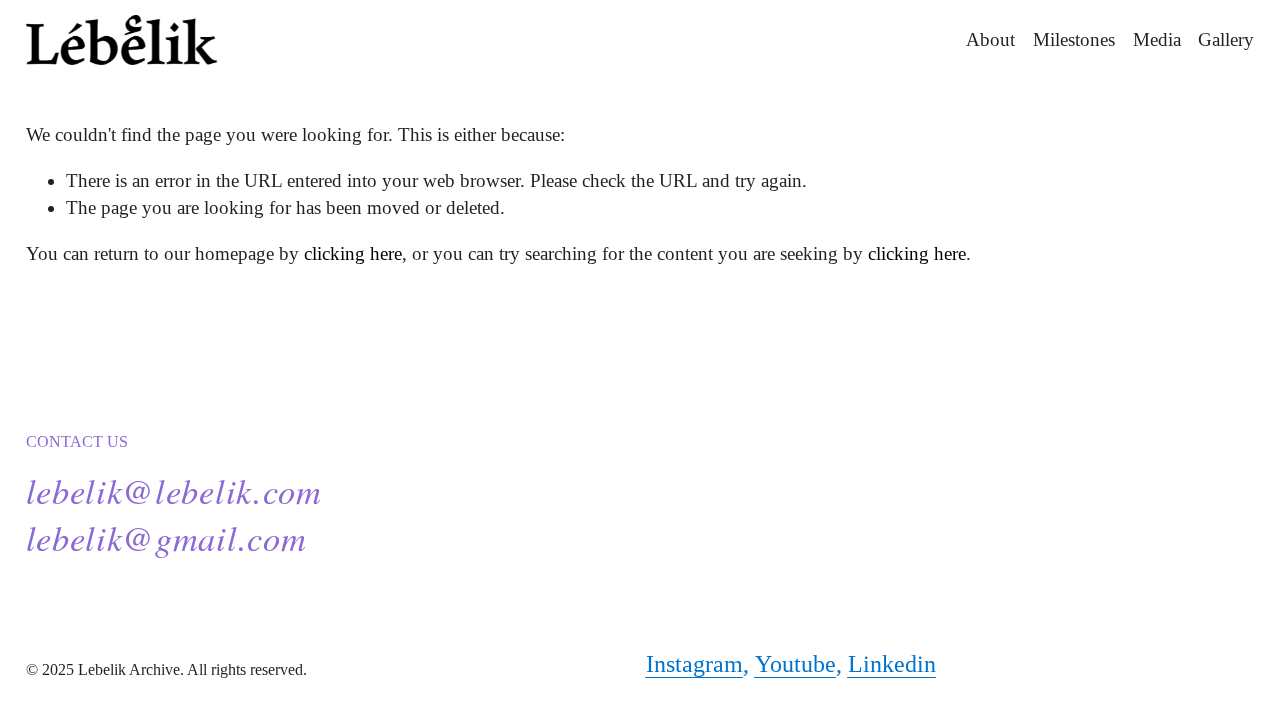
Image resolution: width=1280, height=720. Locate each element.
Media (1157, 39)
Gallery (1226, 39)
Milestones (1074, 39)
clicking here (353, 253)
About (990, 39)
